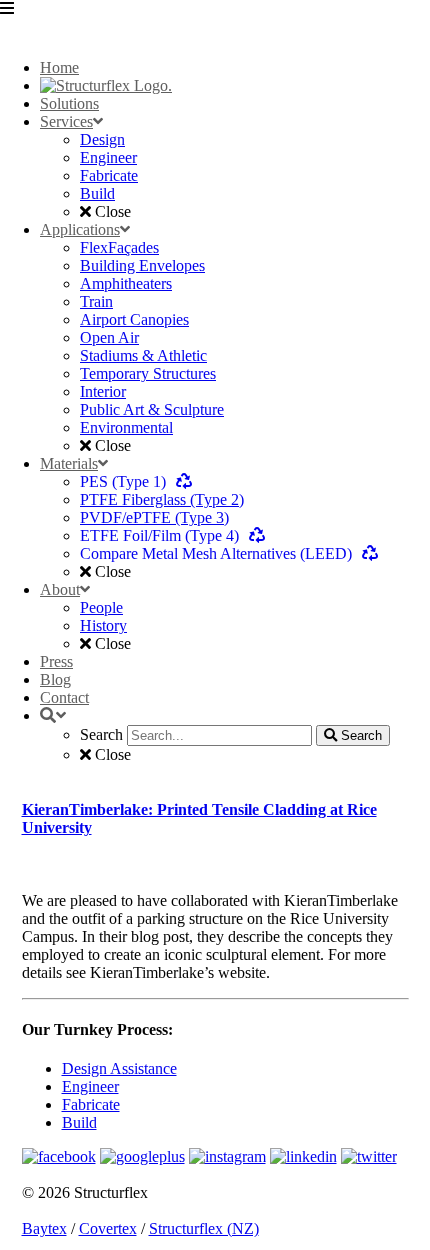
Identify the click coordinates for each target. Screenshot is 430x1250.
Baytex (44, 1228)
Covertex (108, 1228)
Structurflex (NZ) (204, 1228)
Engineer (90, 1086)
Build (79, 1122)
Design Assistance (119, 1068)
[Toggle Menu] (215, 21)
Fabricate (91, 1104)
